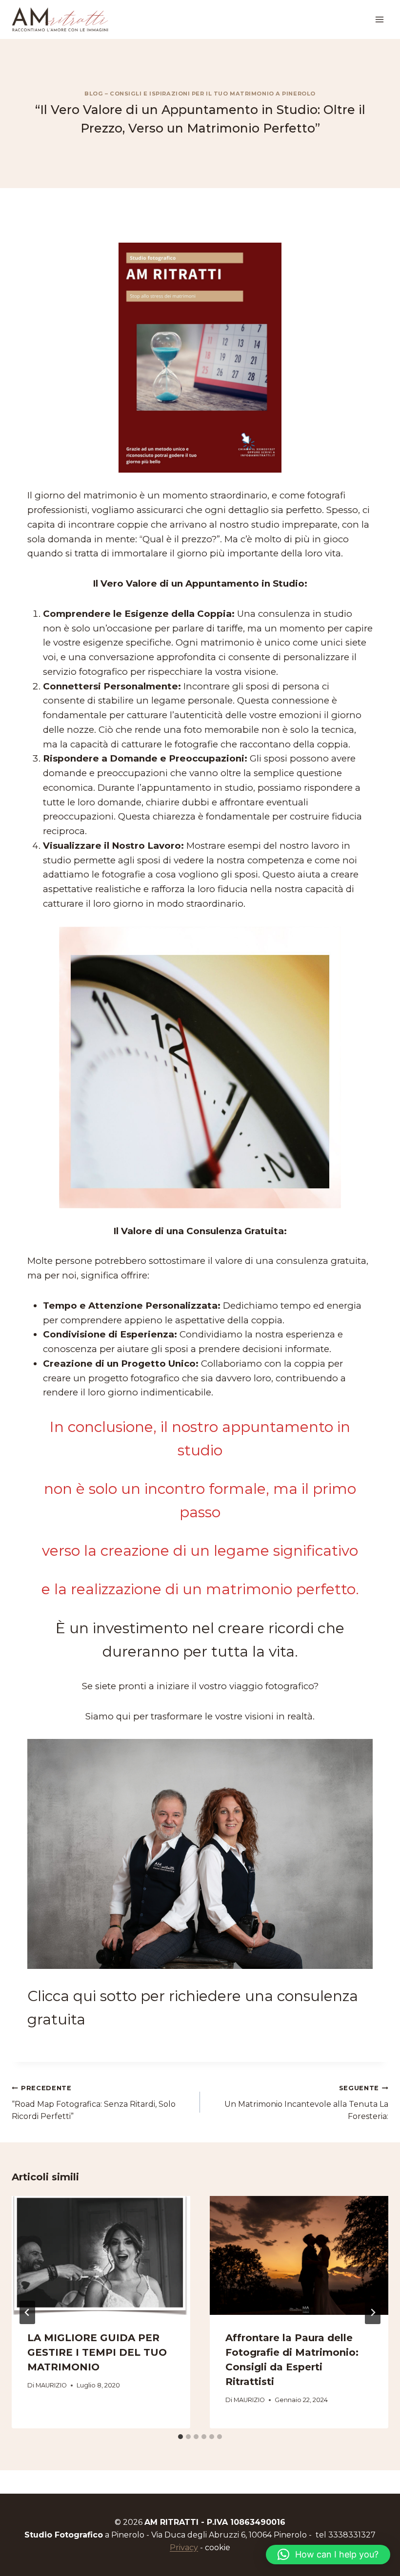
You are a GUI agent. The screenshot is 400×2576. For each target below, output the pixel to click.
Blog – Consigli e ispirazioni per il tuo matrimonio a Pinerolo (200, 94)
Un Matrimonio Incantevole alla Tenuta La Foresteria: (306, 2103)
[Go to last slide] (27, 2312)
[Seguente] (373, 2312)
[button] (328, 2555)
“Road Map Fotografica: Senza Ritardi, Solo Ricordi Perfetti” (94, 2103)
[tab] (180, 2437)
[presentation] (101, 2255)
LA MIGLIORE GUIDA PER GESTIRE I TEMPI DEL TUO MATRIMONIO (97, 2352)
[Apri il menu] (379, 19)
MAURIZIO (51, 2385)
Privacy (184, 2547)
